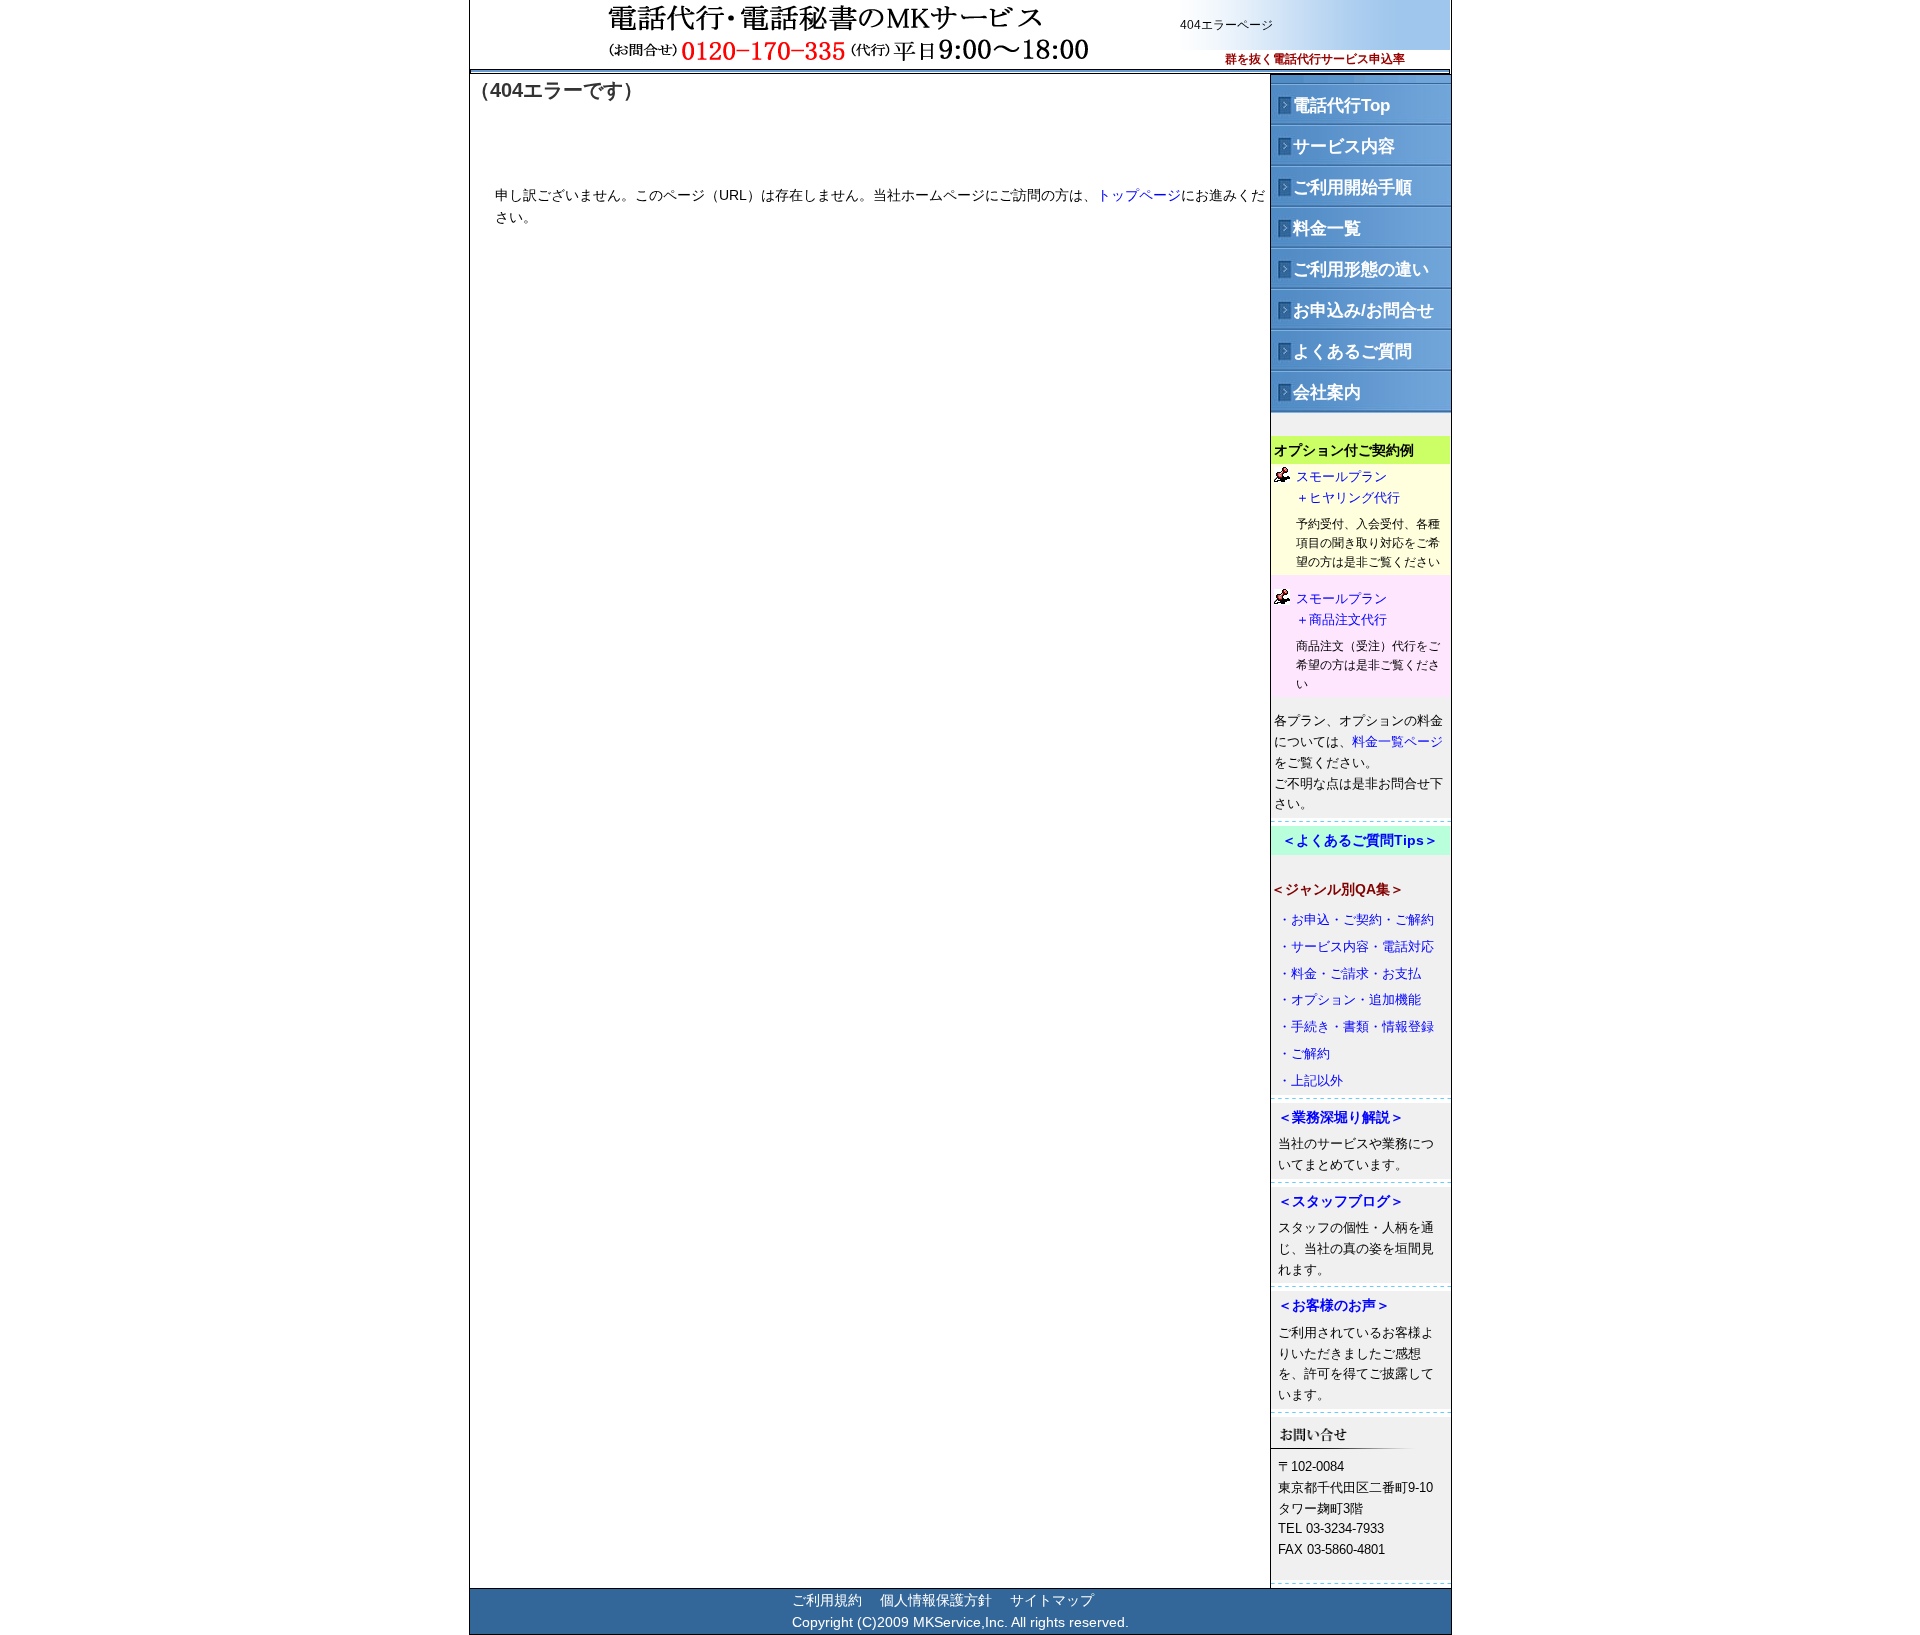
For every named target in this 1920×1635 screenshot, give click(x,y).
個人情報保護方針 (936, 1600)
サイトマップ (1052, 1600)
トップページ (1139, 195)
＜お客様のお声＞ (1334, 1305)
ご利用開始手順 (1341, 187)
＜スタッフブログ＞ (1341, 1201)
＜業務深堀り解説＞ (1341, 1117)
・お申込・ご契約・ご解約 (1356, 919)
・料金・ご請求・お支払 (1349, 973)
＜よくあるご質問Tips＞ (1360, 840)
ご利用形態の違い (1350, 269)
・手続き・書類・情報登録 (1356, 1026)
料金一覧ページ (1397, 741)
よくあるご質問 (1341, 351)
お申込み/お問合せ (1352, 310)
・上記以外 (1310, 1080)
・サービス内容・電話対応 (1356, 946)
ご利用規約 (827, 1600)
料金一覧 (1316, 228)
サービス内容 (1333, 146)
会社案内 (1316, 392)
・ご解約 (1304, 1053)
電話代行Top (1330, 105)
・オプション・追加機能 (1349, 999)
